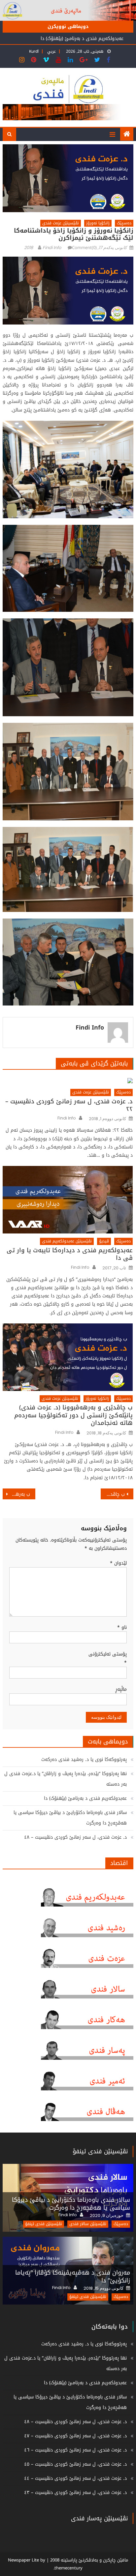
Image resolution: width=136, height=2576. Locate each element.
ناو (122, 1627)
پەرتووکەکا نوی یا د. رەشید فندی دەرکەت (84, 1759)
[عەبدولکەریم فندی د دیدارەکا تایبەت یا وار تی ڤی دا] (68, 1200)
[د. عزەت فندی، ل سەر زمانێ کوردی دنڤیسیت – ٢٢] (68, 1080)
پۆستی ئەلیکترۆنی (108, 1658)
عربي (51, 51)
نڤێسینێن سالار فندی (88, 2224)
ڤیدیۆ (104, 1241)
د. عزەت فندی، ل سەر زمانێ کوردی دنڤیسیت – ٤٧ (75, 2436)
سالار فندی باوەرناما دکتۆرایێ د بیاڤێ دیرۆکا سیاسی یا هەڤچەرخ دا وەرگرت (70, 1818)
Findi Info (52, 248)
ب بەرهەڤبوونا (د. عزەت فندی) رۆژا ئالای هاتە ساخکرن (16, 1494)
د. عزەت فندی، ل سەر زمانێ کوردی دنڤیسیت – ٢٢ (69, 1105)
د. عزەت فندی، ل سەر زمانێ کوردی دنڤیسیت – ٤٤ (75, 2478)
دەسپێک (124, 223)
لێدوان (118, 1563)
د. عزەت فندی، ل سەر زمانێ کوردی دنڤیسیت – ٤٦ (75, 2450)
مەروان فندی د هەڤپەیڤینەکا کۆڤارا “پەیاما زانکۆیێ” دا (73, 2277)
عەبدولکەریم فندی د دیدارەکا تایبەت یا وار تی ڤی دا (69, 1254)
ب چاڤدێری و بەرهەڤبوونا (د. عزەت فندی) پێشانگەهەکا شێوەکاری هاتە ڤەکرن (113, 1494)
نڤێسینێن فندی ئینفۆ (100, 2151)
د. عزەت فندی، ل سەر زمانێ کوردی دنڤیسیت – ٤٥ (75, 2464)
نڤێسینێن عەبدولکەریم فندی (67, 1241)
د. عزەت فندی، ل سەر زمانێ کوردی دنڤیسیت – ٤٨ (75, 1837)
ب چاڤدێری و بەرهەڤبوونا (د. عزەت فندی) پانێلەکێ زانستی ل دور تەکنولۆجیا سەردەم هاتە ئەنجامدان (73, 1415)
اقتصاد (119, 1863)
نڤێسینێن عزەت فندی (61, 223)
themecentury (68, 2568)
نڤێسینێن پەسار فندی (99, 2518)
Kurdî (34, 51)
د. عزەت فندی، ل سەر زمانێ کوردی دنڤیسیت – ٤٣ (75, 2492)
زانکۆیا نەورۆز (98, 223)
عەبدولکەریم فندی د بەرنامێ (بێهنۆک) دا (82, 38)
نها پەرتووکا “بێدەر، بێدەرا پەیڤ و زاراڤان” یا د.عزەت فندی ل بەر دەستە (66, 1779)
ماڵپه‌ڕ (121, 1689)
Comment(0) (84, 248)
